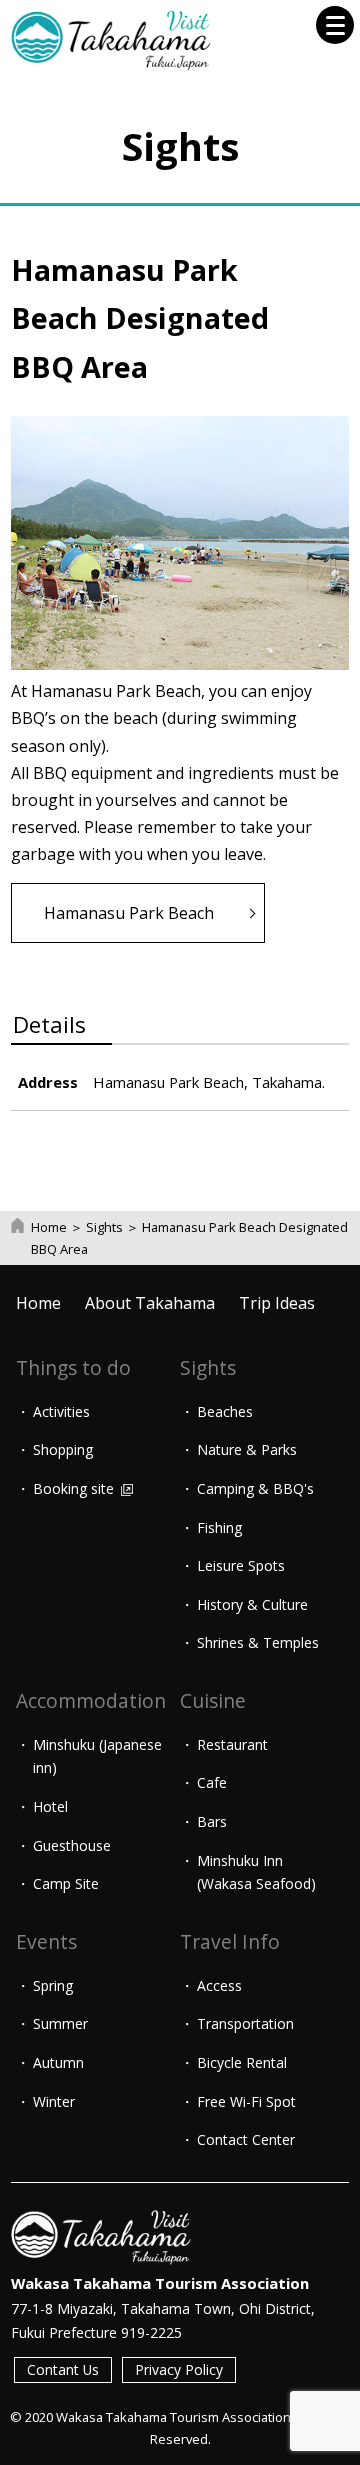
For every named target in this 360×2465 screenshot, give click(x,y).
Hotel (50, 1806)
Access (219, 1985)
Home (49, 1227)
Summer (60, 2023)
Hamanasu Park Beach (129, 913)
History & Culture (252, 1604)
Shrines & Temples (258, 1642)
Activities (61, 1411)
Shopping (63, 1449)
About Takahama (150, 1303)
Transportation (245, 2023)
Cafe (212, 1782)
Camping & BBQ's (255, 1488)
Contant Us (63, 2369)
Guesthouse (72, 1845)
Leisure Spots (241, 1565)
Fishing (219, 1527)
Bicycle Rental (242, 2062)
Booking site (75, 1488)
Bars (212, 1821)
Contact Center (246, 2139)
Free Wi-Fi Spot (246, 2101)
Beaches (225, 1411)
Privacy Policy (179, 2369)
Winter (54, 2101)
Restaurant (232, 1744)
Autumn (58, 2062)
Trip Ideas (277, 1303)
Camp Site (66, 1883)
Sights (104, 1227)
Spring (53, 1985)
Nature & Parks (247, 1449)
